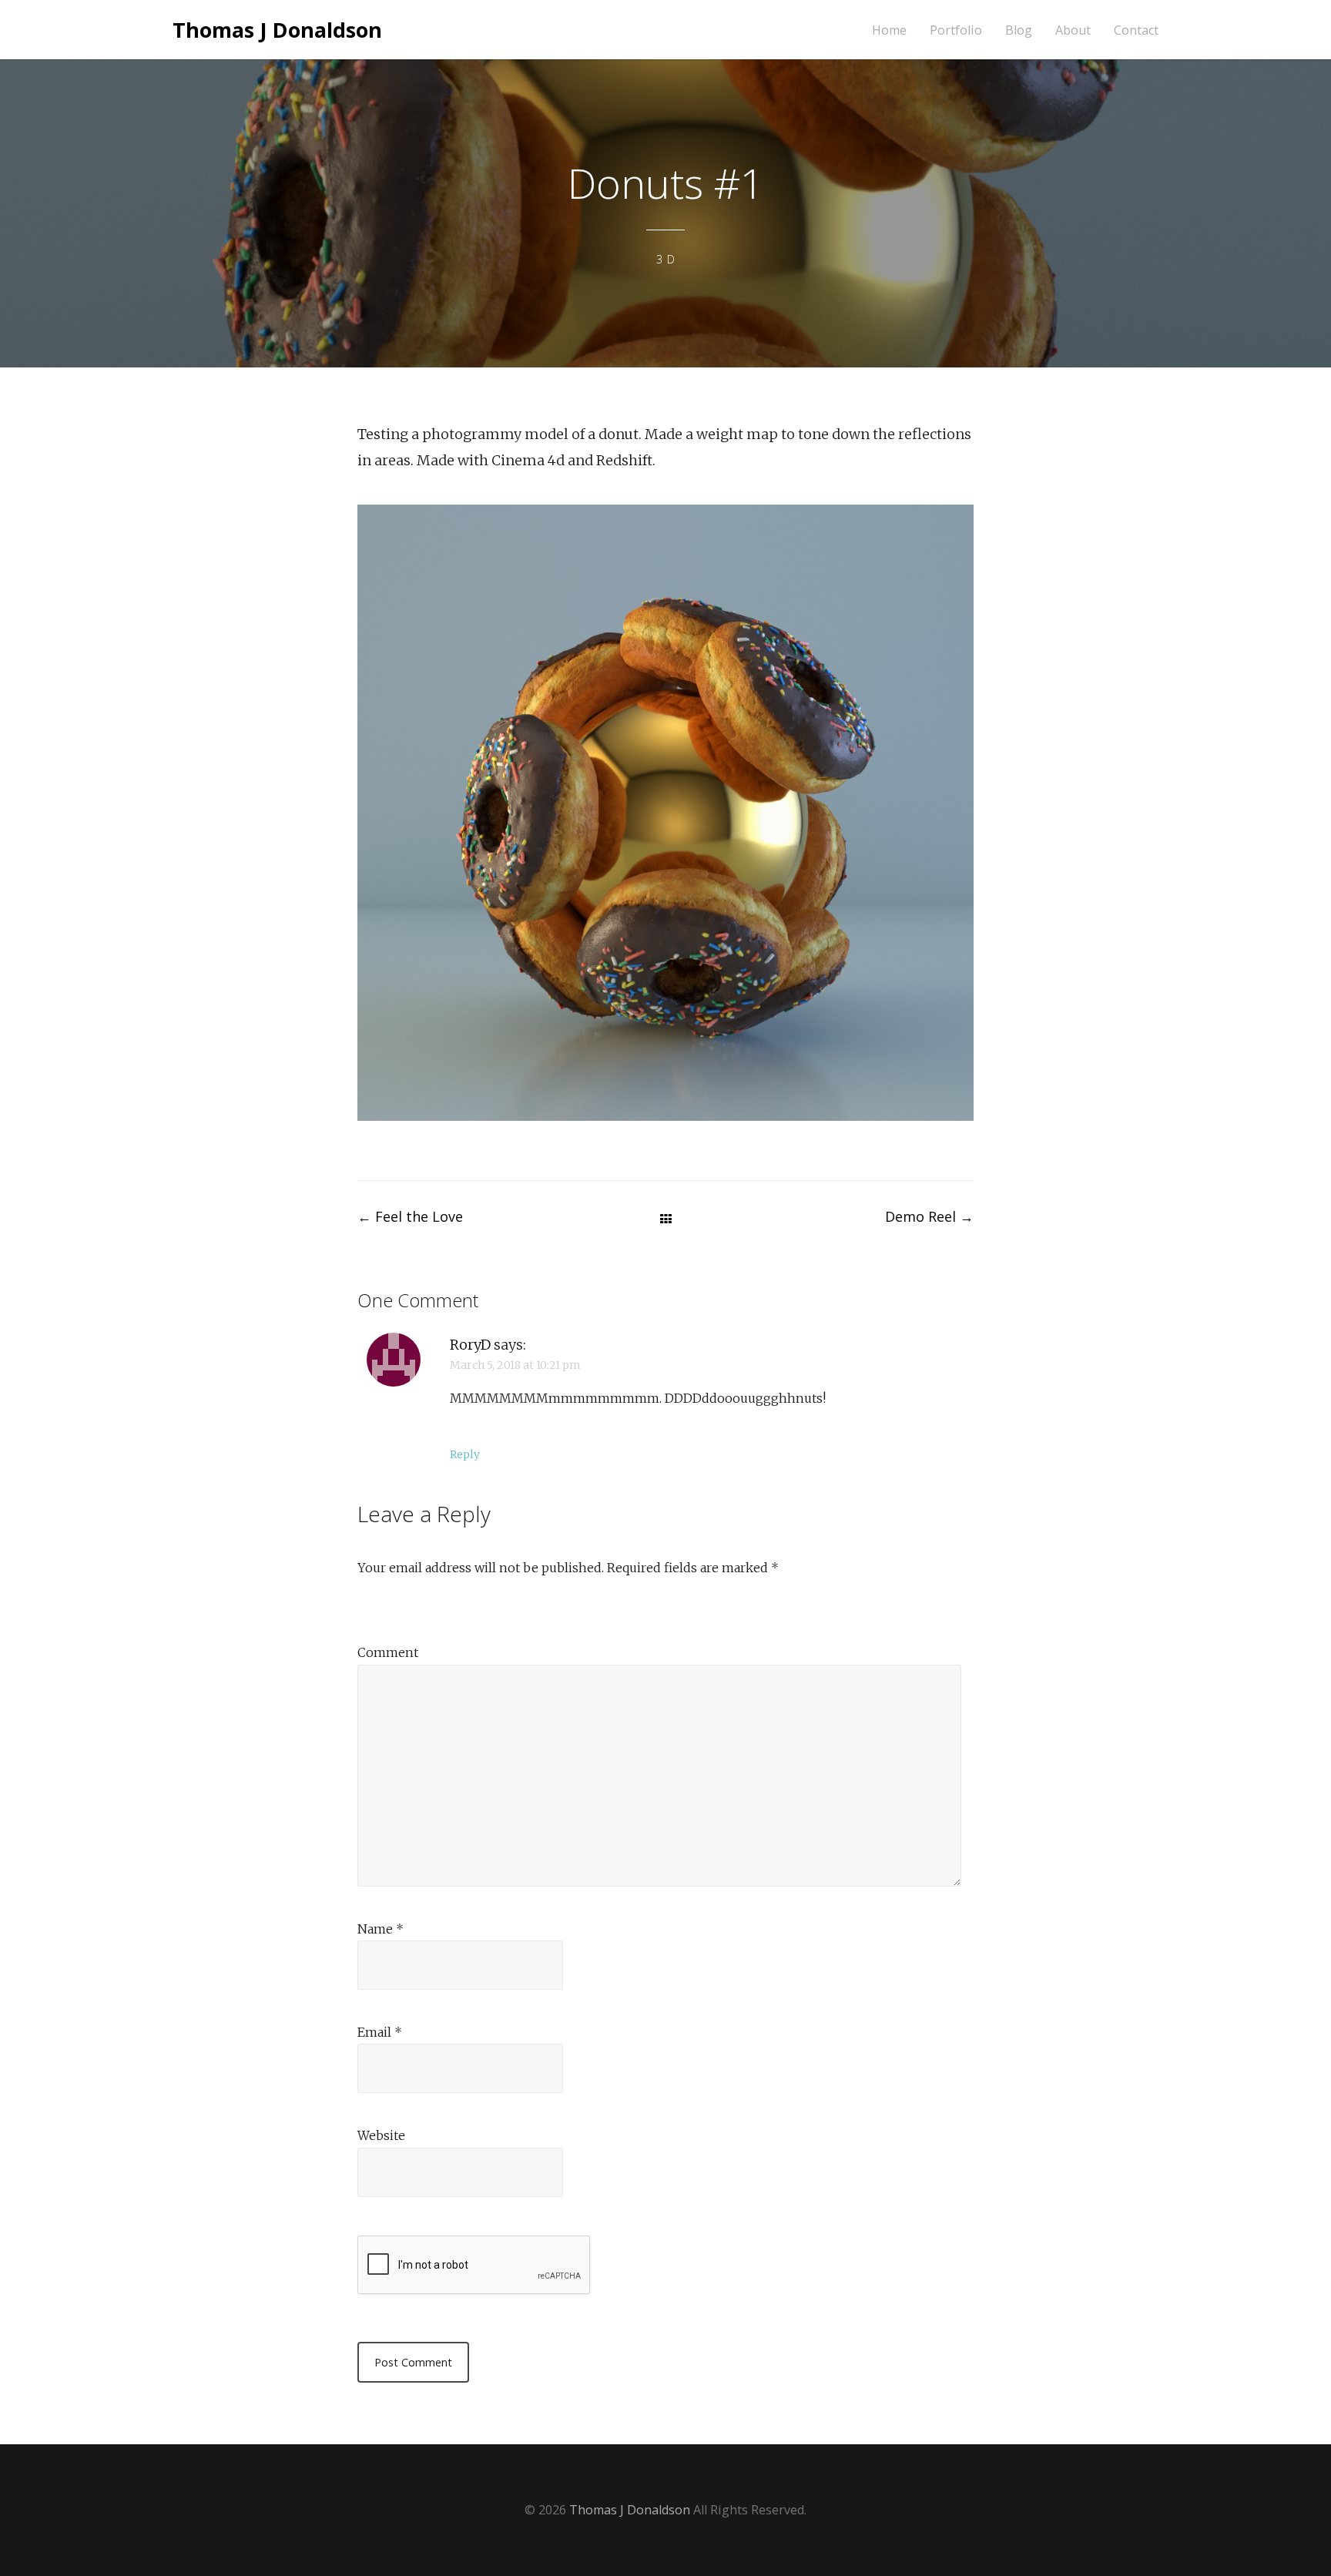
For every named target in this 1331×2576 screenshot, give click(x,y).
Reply (465, 1454)
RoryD (470, 1345)
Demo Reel (929, 1216)
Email (380, 2032)
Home (889, 30)
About (1073, 30)
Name (381, 1929)
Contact (1136, 30)
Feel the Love (410, 1216)
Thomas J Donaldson (277, 30)
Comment (388, 1652)
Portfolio (956, 30)
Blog (1019, 30)
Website (381, 2135)
